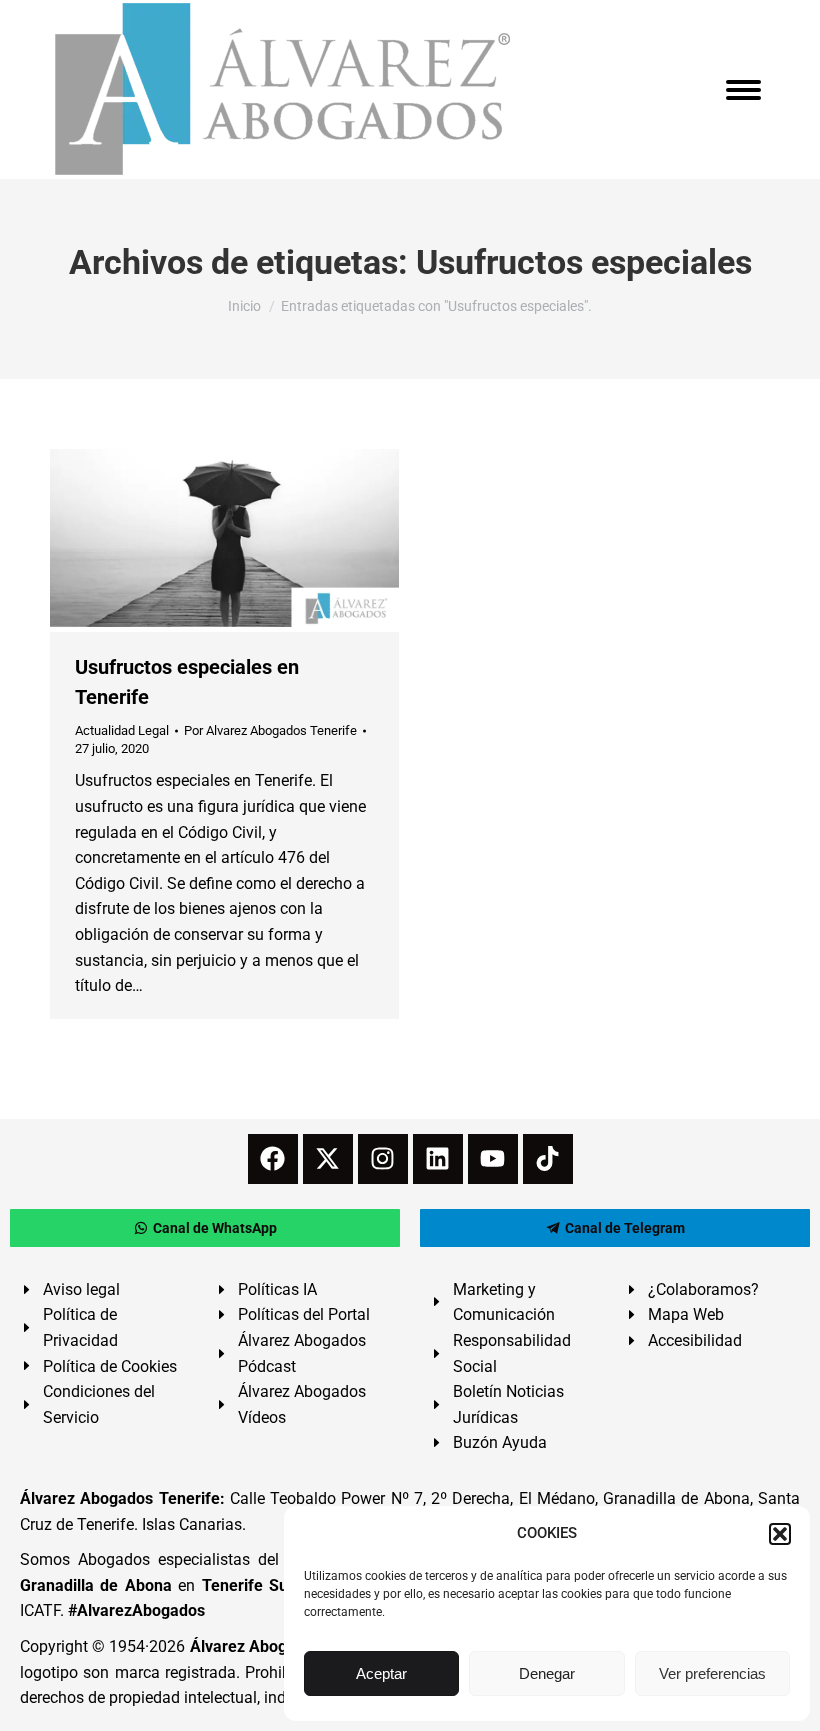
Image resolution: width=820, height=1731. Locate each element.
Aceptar (381, 1673)
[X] (328, 1159)
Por (270, 730)
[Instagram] (383, 1159)
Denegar (547, 1673)
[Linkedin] (438, 1159)
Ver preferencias (712, 1673)
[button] (780, 1534)
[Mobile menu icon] (743, 90)
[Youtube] (493, 1159)
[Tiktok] (548, 1159)
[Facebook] (273, 1159)
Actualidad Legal (122, 730)
